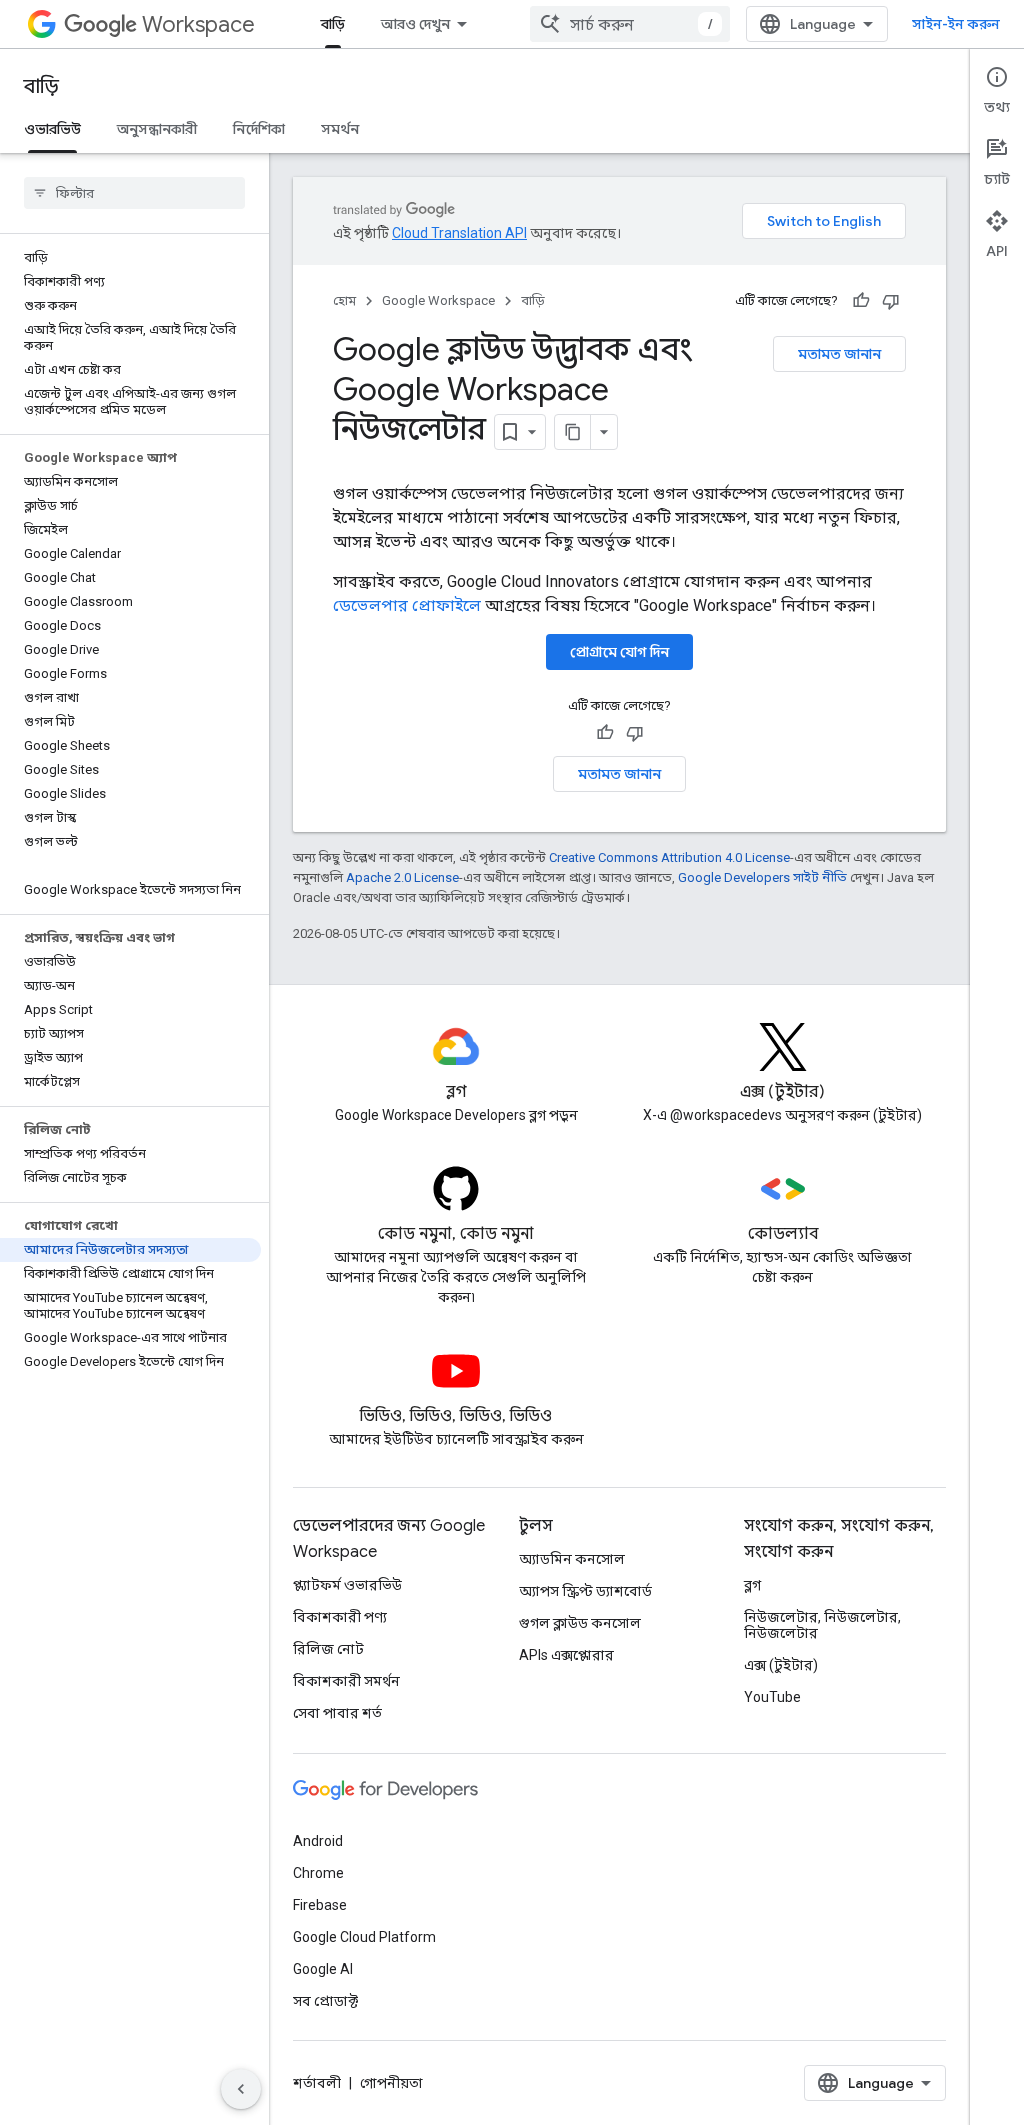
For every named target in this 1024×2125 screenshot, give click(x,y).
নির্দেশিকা (259, 129)
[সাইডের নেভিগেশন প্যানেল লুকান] (241, 2089)
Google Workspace (438, 300)
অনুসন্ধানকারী (157, 129)
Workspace (198, 24)
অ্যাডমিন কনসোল (572, 1559)
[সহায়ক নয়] (891, 301)
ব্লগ (752, 1585)
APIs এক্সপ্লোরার (566, 1655)
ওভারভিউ (52, 129)
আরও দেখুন (415, 24)
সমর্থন (340, 129)
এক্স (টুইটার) (781, 1665)
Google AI (323, 1969)
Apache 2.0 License (402, 877)
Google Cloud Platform (364, 1937)
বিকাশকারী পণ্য (340, 1617)
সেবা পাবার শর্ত (337, 1713)
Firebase (320, 1905)
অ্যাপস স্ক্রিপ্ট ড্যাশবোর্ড (585, 1591)
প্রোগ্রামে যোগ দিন (619, 652)
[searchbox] (134, 193)
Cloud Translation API (459, 233)
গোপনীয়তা (391, 2083)
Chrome (318, 1873)
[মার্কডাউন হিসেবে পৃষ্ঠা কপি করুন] (573, 432)
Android (318, 1841)
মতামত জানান (839, 354)
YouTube (772, 1697)
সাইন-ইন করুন (956, 24)
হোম (344, 300)
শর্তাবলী (317, 2083)
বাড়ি (333, 24)
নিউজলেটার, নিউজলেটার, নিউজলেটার (822, 1625)
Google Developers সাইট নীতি (762, 877)
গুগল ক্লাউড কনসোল (580, 1623)
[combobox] (630, 24)
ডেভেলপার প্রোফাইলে (407, 605)
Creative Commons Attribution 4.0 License (669, 857)
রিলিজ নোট (328, 1649)
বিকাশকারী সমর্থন (346, 1681)
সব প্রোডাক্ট (325, 2001)
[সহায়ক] (861, 301)
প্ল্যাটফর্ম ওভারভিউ (347, 1585)
